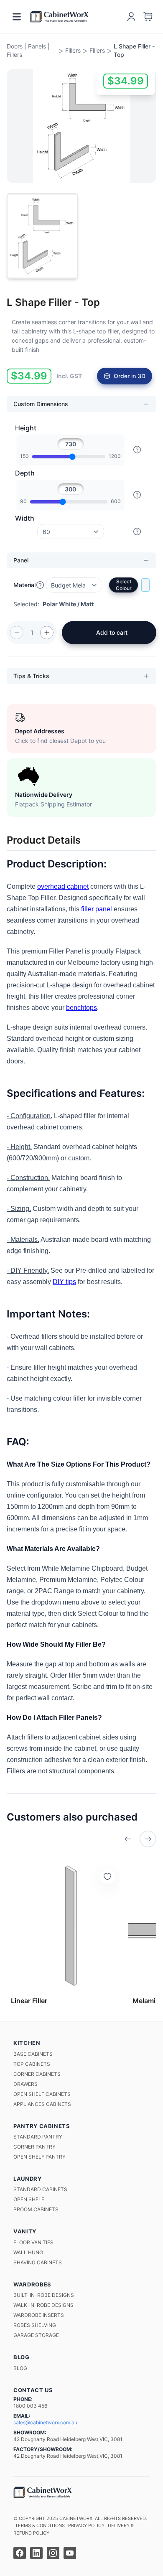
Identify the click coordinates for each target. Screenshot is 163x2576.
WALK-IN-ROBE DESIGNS (43, 2305)
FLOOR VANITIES (33, 2242)
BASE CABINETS (33, 2054)
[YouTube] (70, 2553)
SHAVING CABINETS (38, 2262)
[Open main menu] (17, 17)
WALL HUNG (28, 2252)
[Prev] (128, 1839)
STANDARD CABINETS (40, 2189)
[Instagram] (53, 2553)
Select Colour (124, 585)
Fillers (73, 50)
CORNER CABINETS (37, 2074)
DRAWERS (25, 2084)
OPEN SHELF (29, 2199)
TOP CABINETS (32, 2064)
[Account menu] (131, 17)
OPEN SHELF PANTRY (39, 2157)
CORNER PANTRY (34, 2147)
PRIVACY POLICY (86, 2525)
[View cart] (148, 17)
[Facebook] (20, 2553)
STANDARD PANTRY (38, 2137)
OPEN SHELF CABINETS (42, 2094)
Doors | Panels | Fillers (28, 50)
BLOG (20, 2368)
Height (26, 428)
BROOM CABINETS (36, 2209)
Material (24, 585)
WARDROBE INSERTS (39, 2315)
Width (25, 518)
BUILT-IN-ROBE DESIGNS (44, 2295)
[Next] (148, 1839)
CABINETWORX (76, 2518)
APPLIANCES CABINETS (42, 2104)
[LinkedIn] (36, 2553)
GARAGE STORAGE (36, 2335)
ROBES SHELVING (35, 2325)
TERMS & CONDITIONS (40, 2525)
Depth (25, 473)
